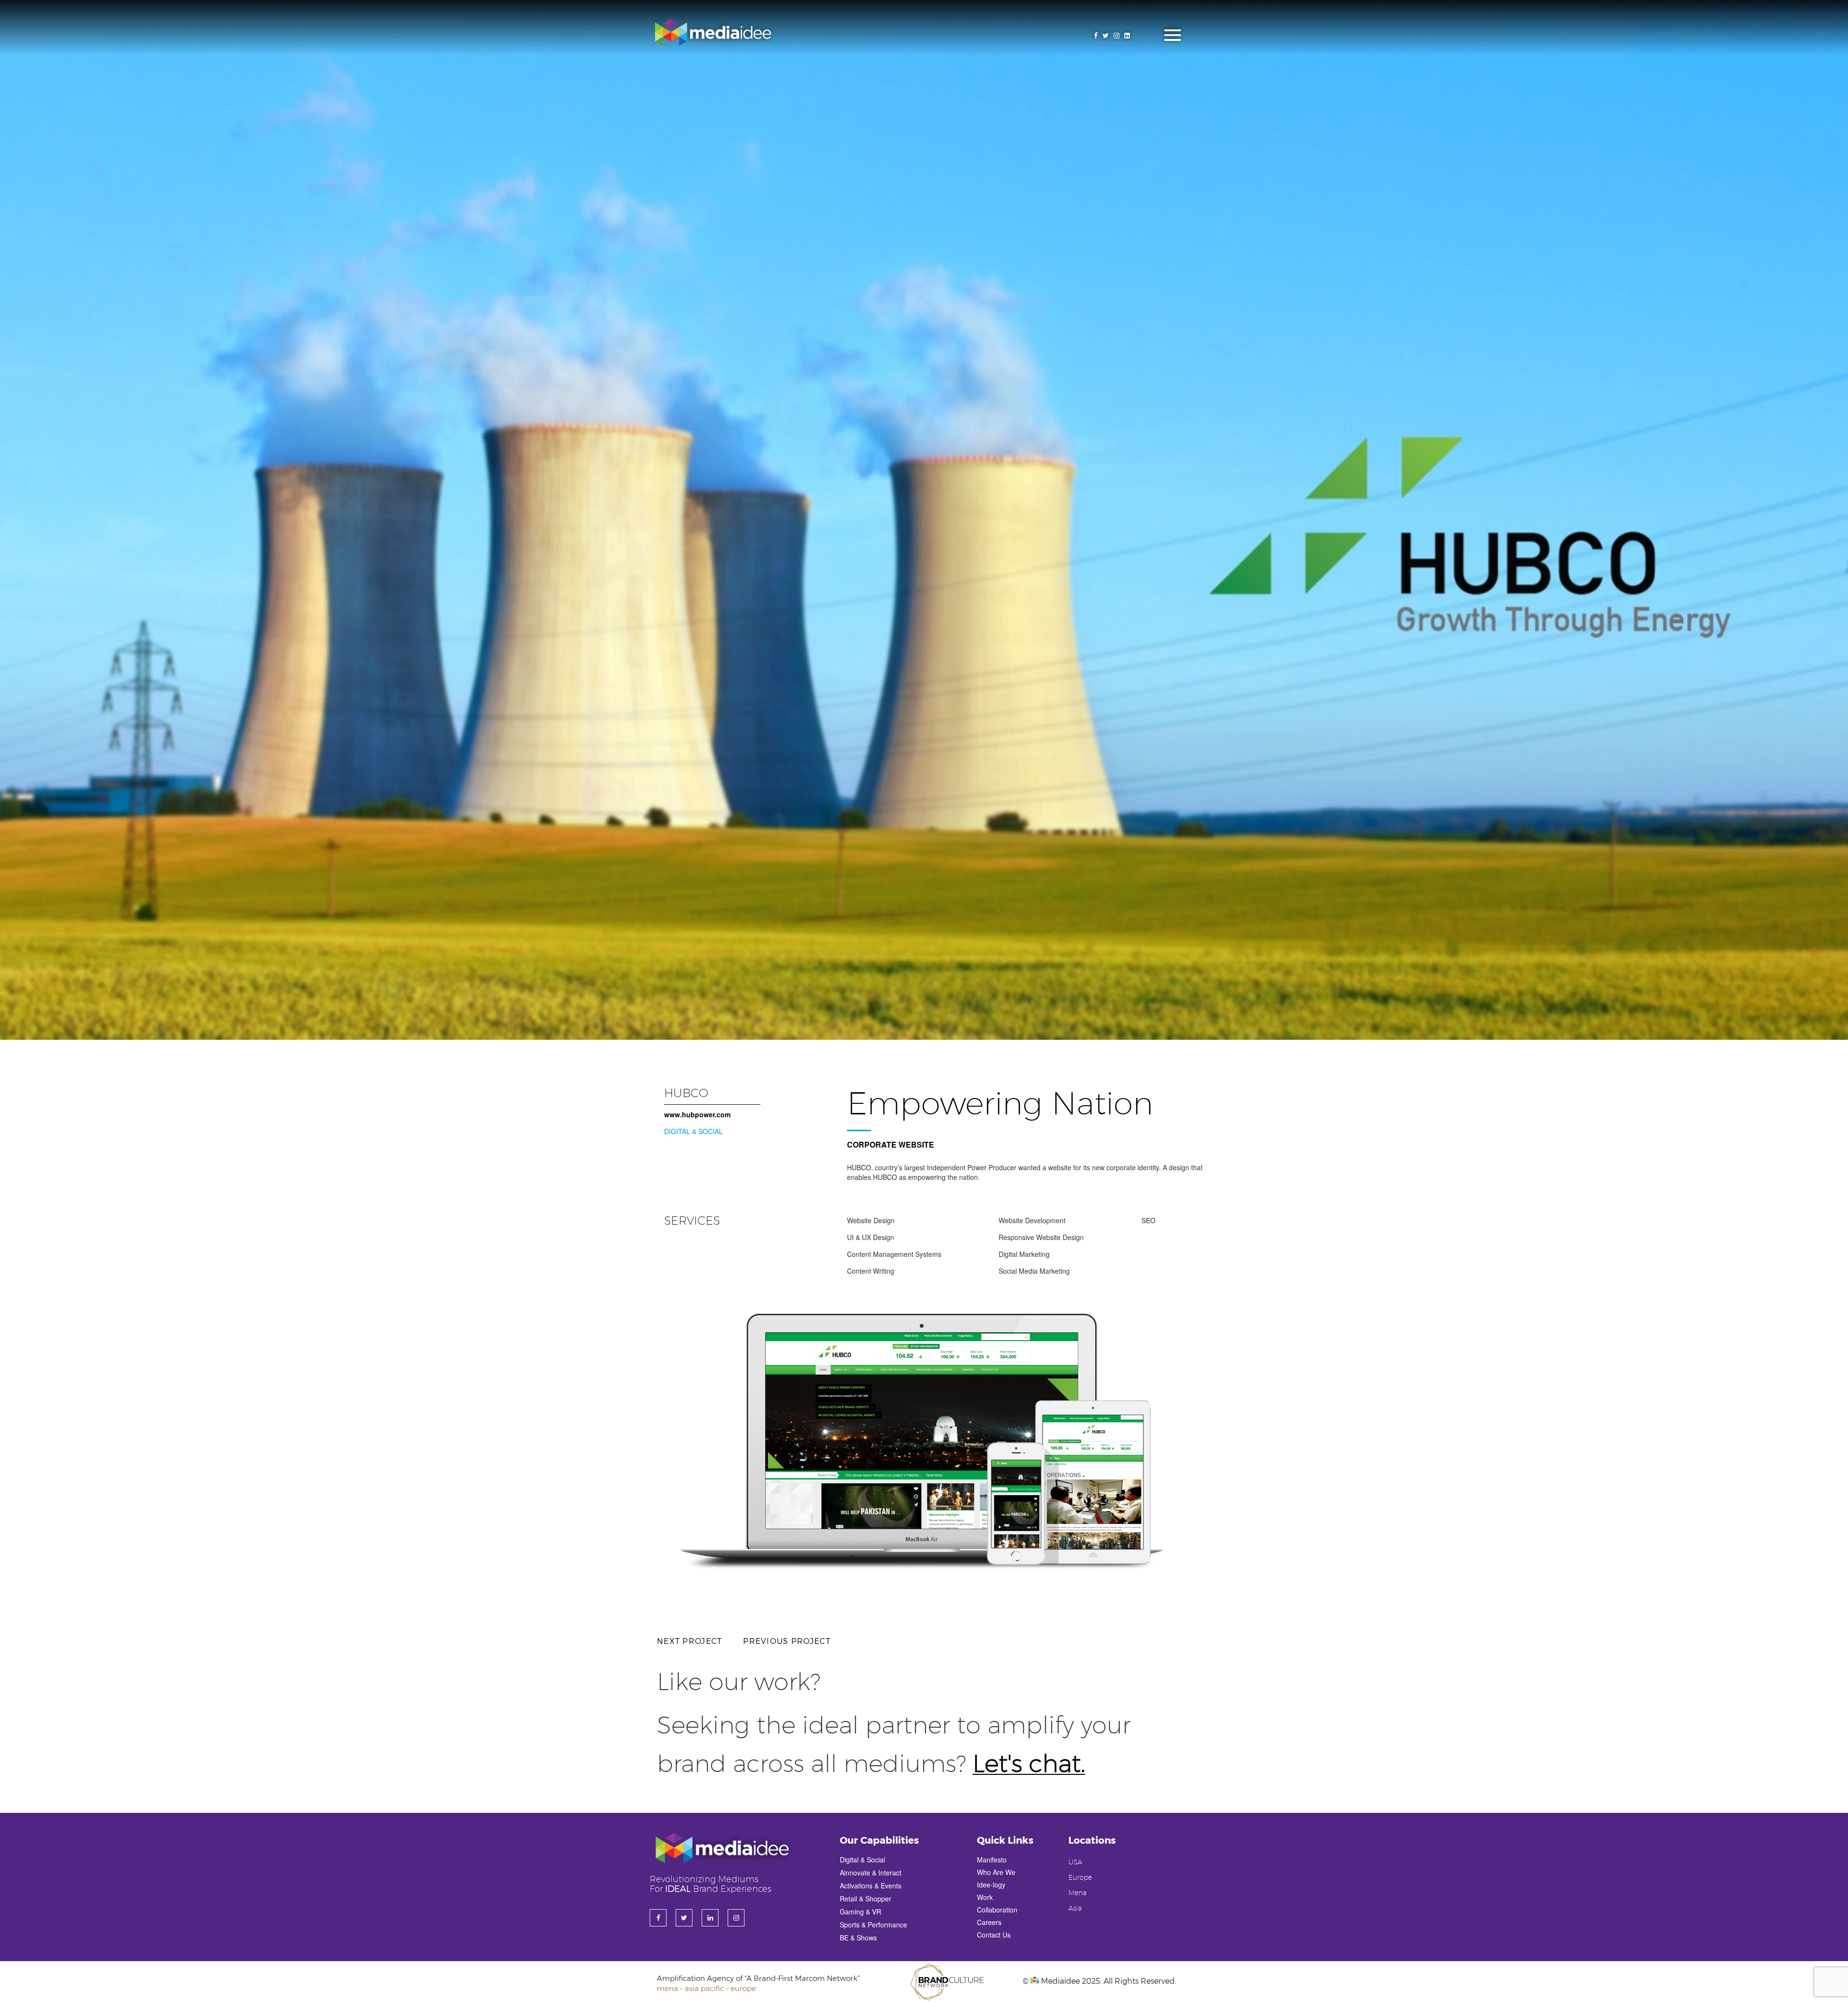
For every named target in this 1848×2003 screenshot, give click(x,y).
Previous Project (787, 1641)
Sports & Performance (873, 1925)
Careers (989, 1922)
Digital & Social (862, 1860)
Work (985, 1897)
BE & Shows (858, 1938)
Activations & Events (871, 1886)
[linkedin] (1127, 35)
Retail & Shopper (866, 1899)
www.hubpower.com (697, 1114)
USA (1075, 1862)
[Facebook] (1096, 35)
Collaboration (997, 1910)
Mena (1078, 1893)
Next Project (689, 1641)
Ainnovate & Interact (871, 1873)
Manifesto (992, 1860)
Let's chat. (1029, 1765)
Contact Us (994, 1935)
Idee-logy (991, 1885)
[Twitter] (1106, 35)
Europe (1080, 1878)
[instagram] (1116, 35)
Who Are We (996, 1872)
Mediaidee (1059, 1981)
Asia (1075, 1909)
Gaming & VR (860, 1912)
